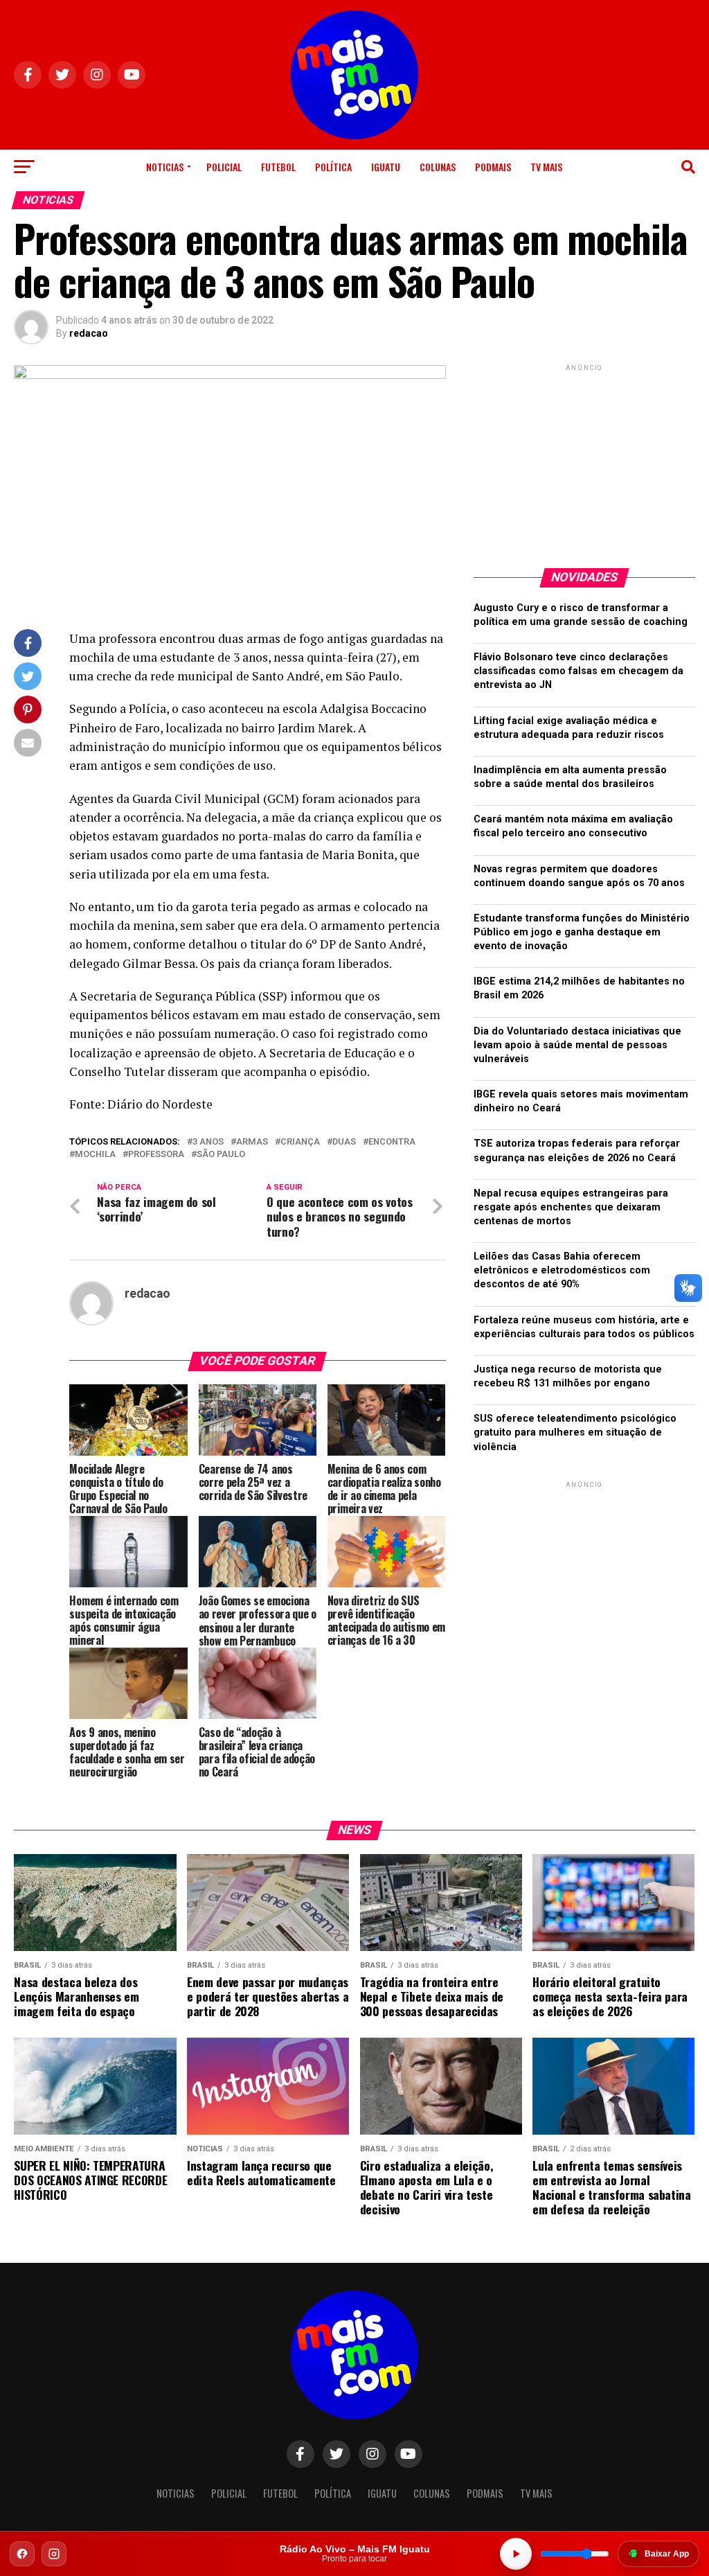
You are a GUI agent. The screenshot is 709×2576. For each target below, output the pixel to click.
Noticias (165, 167)
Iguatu (386, 167)
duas (344, 1142)
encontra (392, 1142)
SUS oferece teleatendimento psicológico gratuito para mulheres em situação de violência (575, 1432)
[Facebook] (22, 2554)
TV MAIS (546, 167)
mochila (95, 1155)
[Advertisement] (584, 461)
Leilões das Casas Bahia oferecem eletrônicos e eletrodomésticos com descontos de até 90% (562, 1270)
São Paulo (221, 1155)
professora (156, 1155)
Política (333, 167)
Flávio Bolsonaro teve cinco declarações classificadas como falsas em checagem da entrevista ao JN (578, 671)
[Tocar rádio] (516, 2554)
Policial (224, 167)
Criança (300, 1142)
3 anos (208, 1142)
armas (252, 1142)
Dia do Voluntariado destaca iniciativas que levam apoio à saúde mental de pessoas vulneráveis (577, 1045)
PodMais (493, 167)
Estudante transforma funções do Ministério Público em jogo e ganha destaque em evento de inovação (582, 932)
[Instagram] (54, 2554)
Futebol (278, 167)
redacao (89, 333)
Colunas (438, 167)
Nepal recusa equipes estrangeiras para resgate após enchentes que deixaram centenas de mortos (571, 1207)
